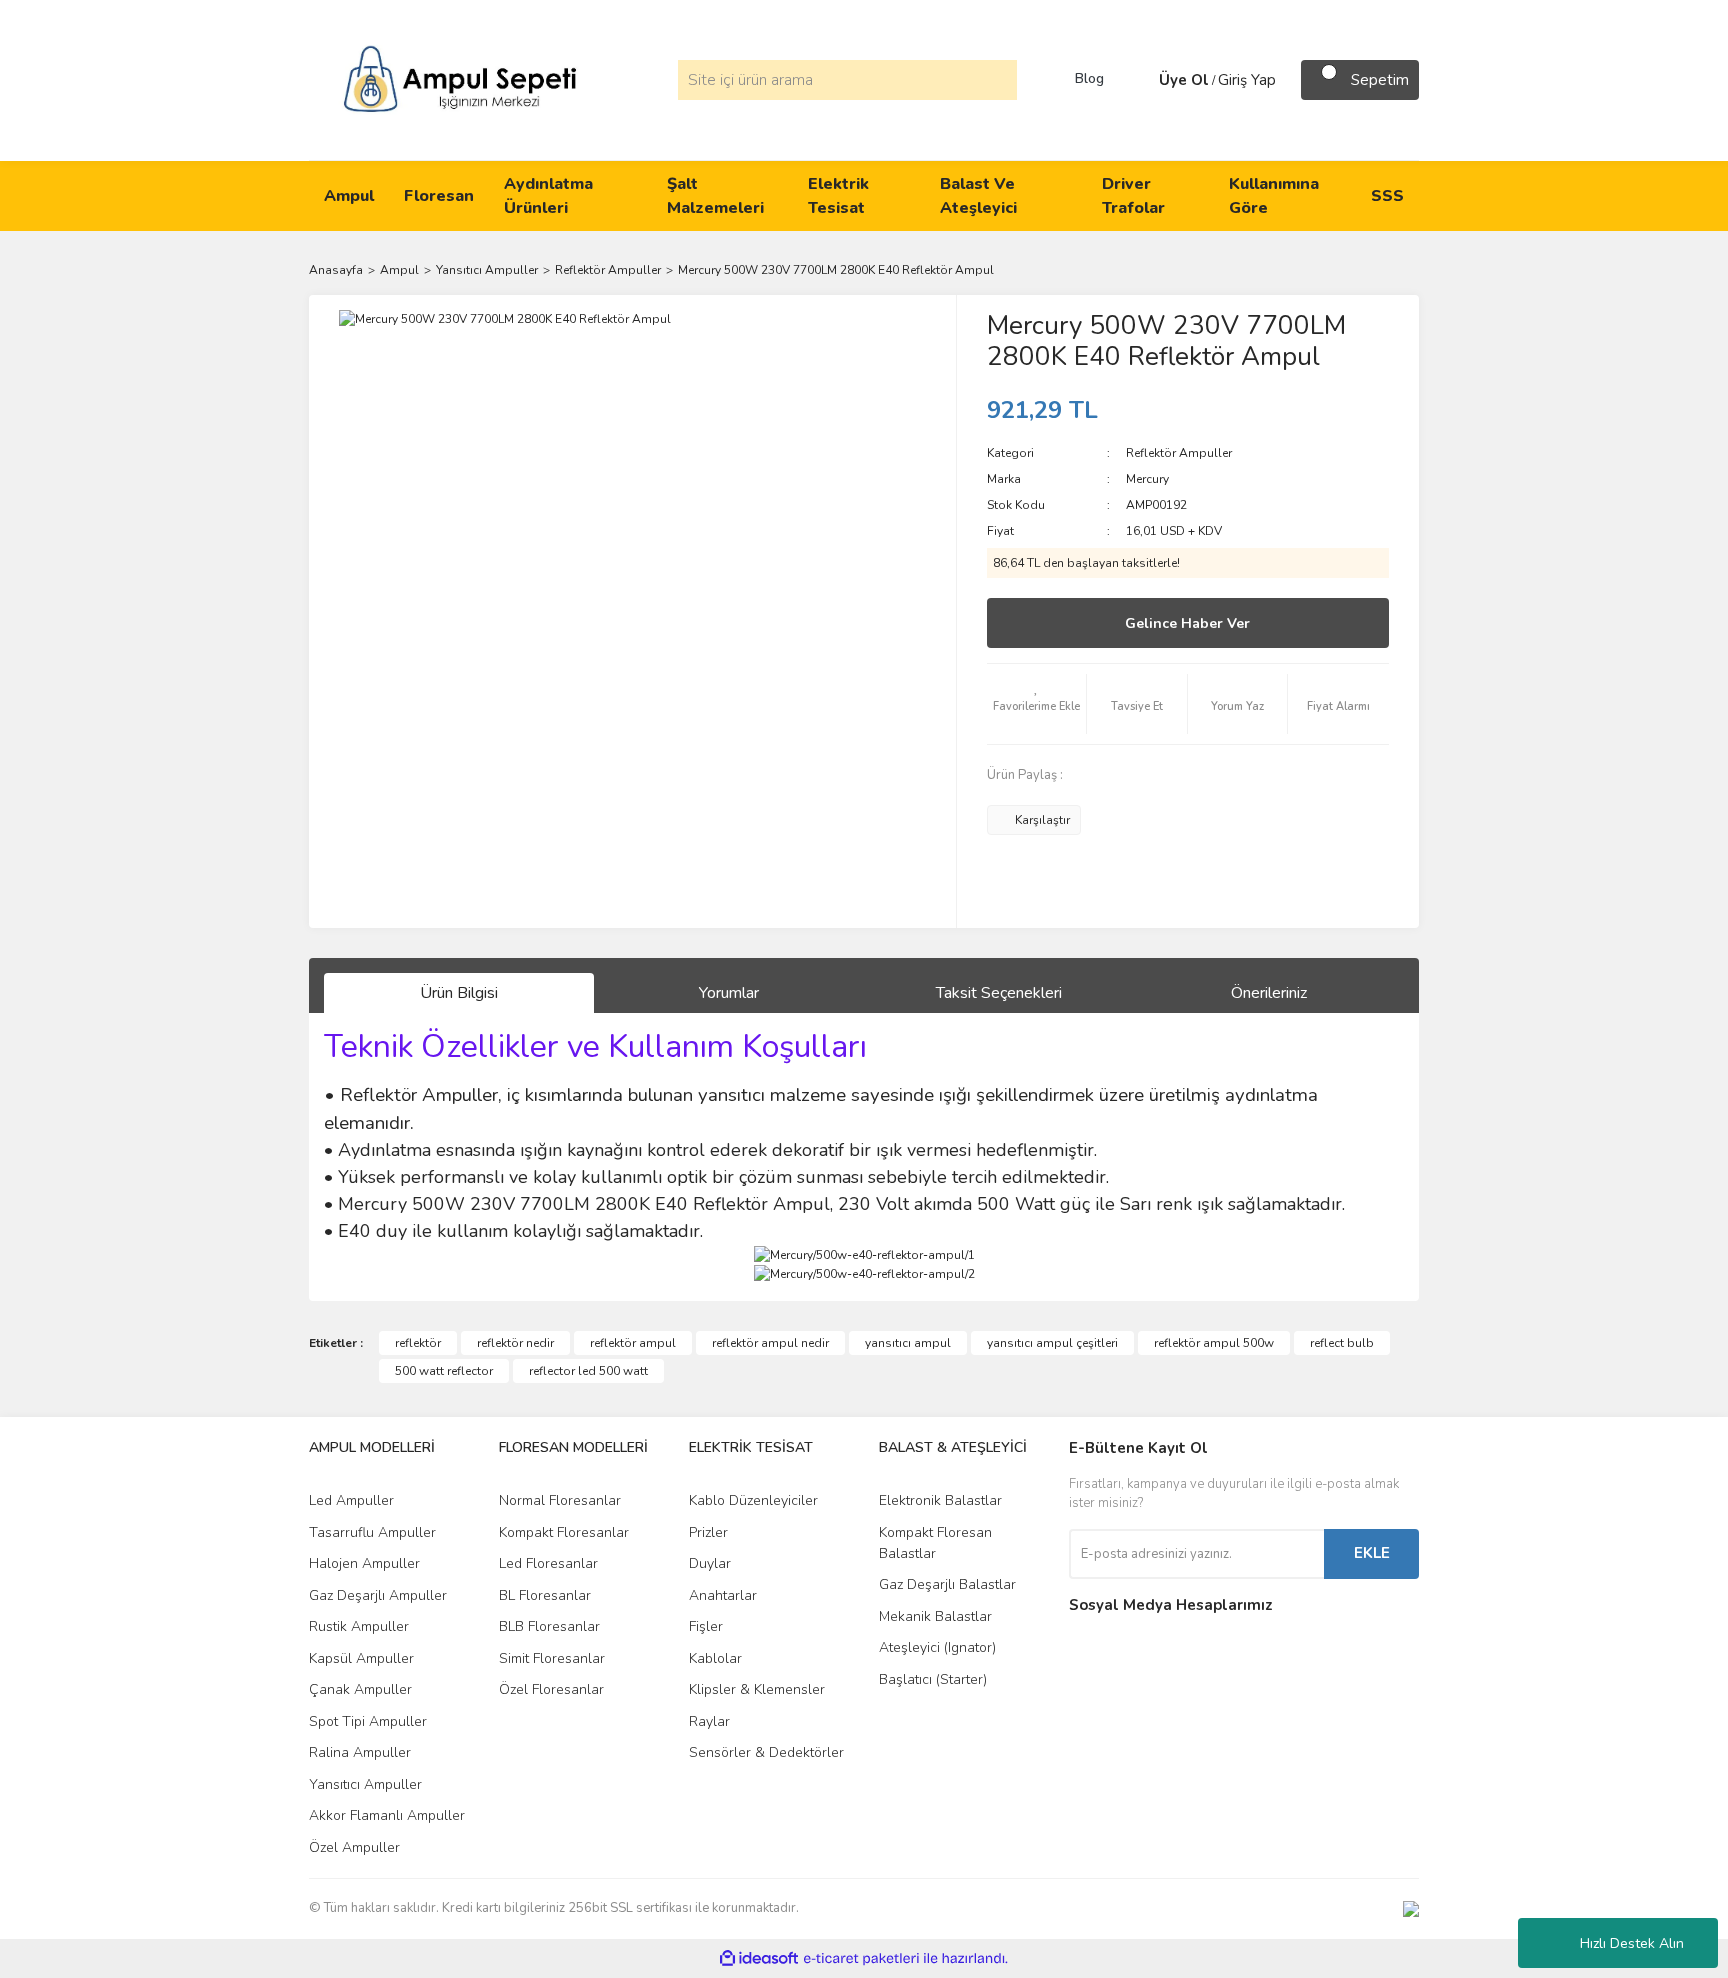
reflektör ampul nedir (770, 1343)
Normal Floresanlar (560, 1500)
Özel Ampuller (354, 1847)
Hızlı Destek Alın (1632, 1943)
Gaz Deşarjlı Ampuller (378, 1595)
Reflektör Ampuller (1179, 453)
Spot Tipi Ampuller (368, 1721)
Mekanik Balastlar (935, 1616)
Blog (1089, 79)
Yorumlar (729, 993)
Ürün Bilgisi (459, 993)
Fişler (706, 1626)
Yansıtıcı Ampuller (365, 1784)
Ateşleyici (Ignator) (937, 1647)
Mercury (1147, 479)
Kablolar (715, 1658)
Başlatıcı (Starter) (933, 1679)
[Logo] (460, 79)
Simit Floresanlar (552, 1658)
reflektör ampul (633, 1343)
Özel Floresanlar (551, 1689)
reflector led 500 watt (588, 1371)
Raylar (709, 1721)
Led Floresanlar (548, 1563)
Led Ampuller (351, 1500)
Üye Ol (1184, 80)
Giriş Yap (1247, 80)
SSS (1387, 196)
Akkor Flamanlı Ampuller (387, 1815)
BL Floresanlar (545, 1595)
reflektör (418, 1343)
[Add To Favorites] (1037, 704)
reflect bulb (1342, 1343)
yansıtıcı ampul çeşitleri (1052, 1343)
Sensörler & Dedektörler (766, 1752)
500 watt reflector (444, 1371)
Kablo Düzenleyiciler (753, 1500)
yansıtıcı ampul (908, 1343)
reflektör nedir (515, 1343)
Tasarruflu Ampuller (372, 1532)
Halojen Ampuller (364, 1563)
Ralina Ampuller (360, 1752)
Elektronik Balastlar (940, 1500)
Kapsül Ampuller (361, 1658)
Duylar (710, 1563)
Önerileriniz (1269, 993)
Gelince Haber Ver (1187, 623)
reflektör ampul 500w (1214, 1343)
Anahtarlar (723, 1595)
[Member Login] (1139, 80)
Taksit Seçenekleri (999, 993)
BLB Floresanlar (549, 1626)
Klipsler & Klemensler (757, 1689)
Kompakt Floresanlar (564, 1532)
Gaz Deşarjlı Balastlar (947, 1584)
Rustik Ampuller (359, 1626)
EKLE (1372, 1553)
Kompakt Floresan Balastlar (935, 1543)
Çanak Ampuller (360, 1689)
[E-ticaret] (861, 1958)
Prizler (708, 1532)
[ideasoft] (759, 1958)
